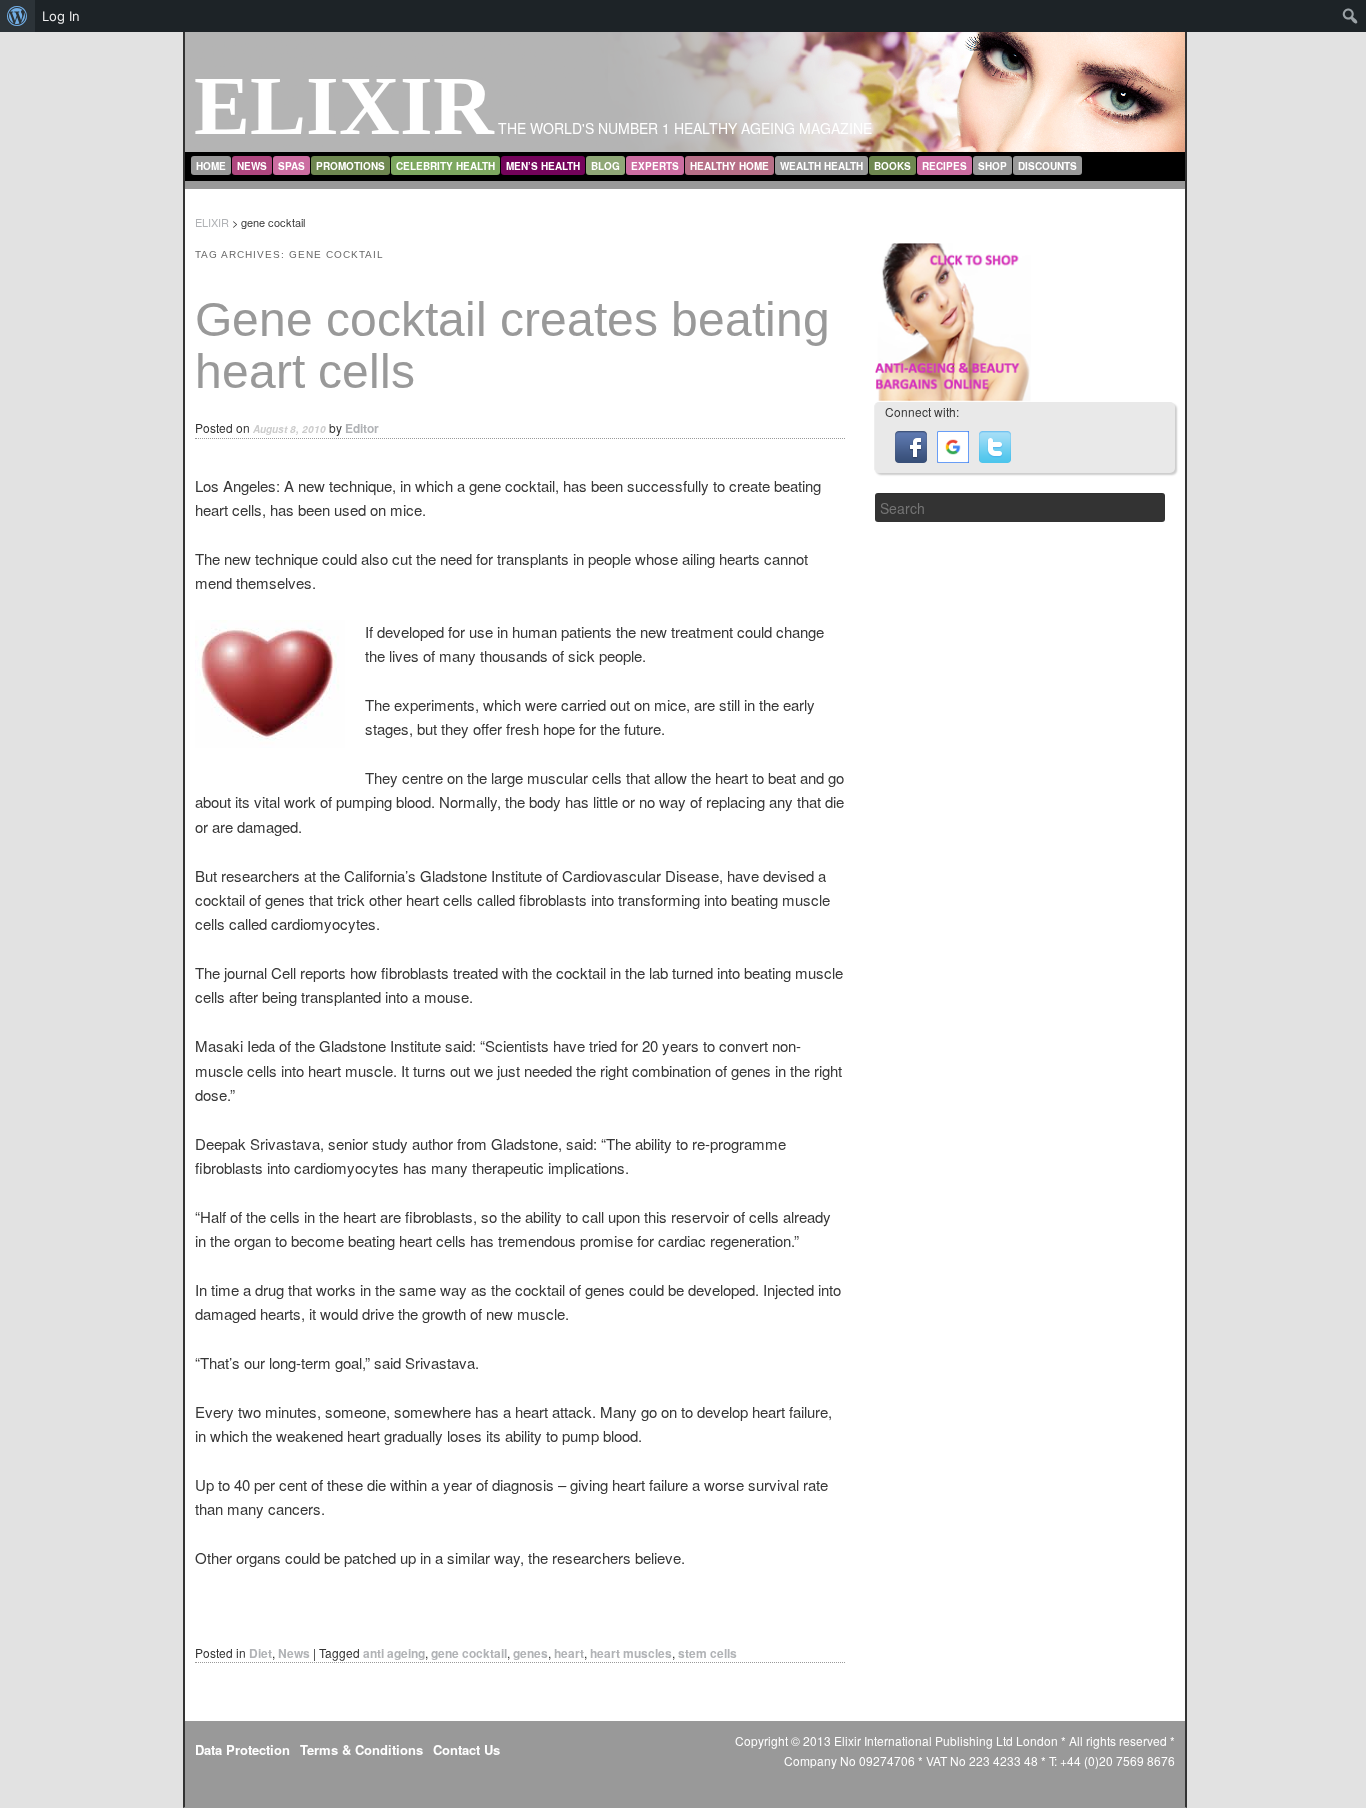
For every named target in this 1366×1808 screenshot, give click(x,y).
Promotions (350, 166)
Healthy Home (729, 166)
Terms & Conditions (361, 1749)
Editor (362, 428)
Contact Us (466, 1749)
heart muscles (631, 1653)
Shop (992, 166)
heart (569, 1653)
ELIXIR (344, 105)
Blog (605, 166)
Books (892, 166)
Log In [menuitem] (61, 16)
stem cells (707, 1653)
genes (530, 1653)
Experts (655, 166)
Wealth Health (821, 166)
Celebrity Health (445, 166)
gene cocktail (469, 1653)
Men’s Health (543, 166)
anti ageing (394, 1653)
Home (211, 166)
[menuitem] (17, 16)
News (252, 166)
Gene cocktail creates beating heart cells (512, 346)
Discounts (1047, 166)
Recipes (944, 166)
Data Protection (242, 1749)
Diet (260, 1653)
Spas (291, 166)
